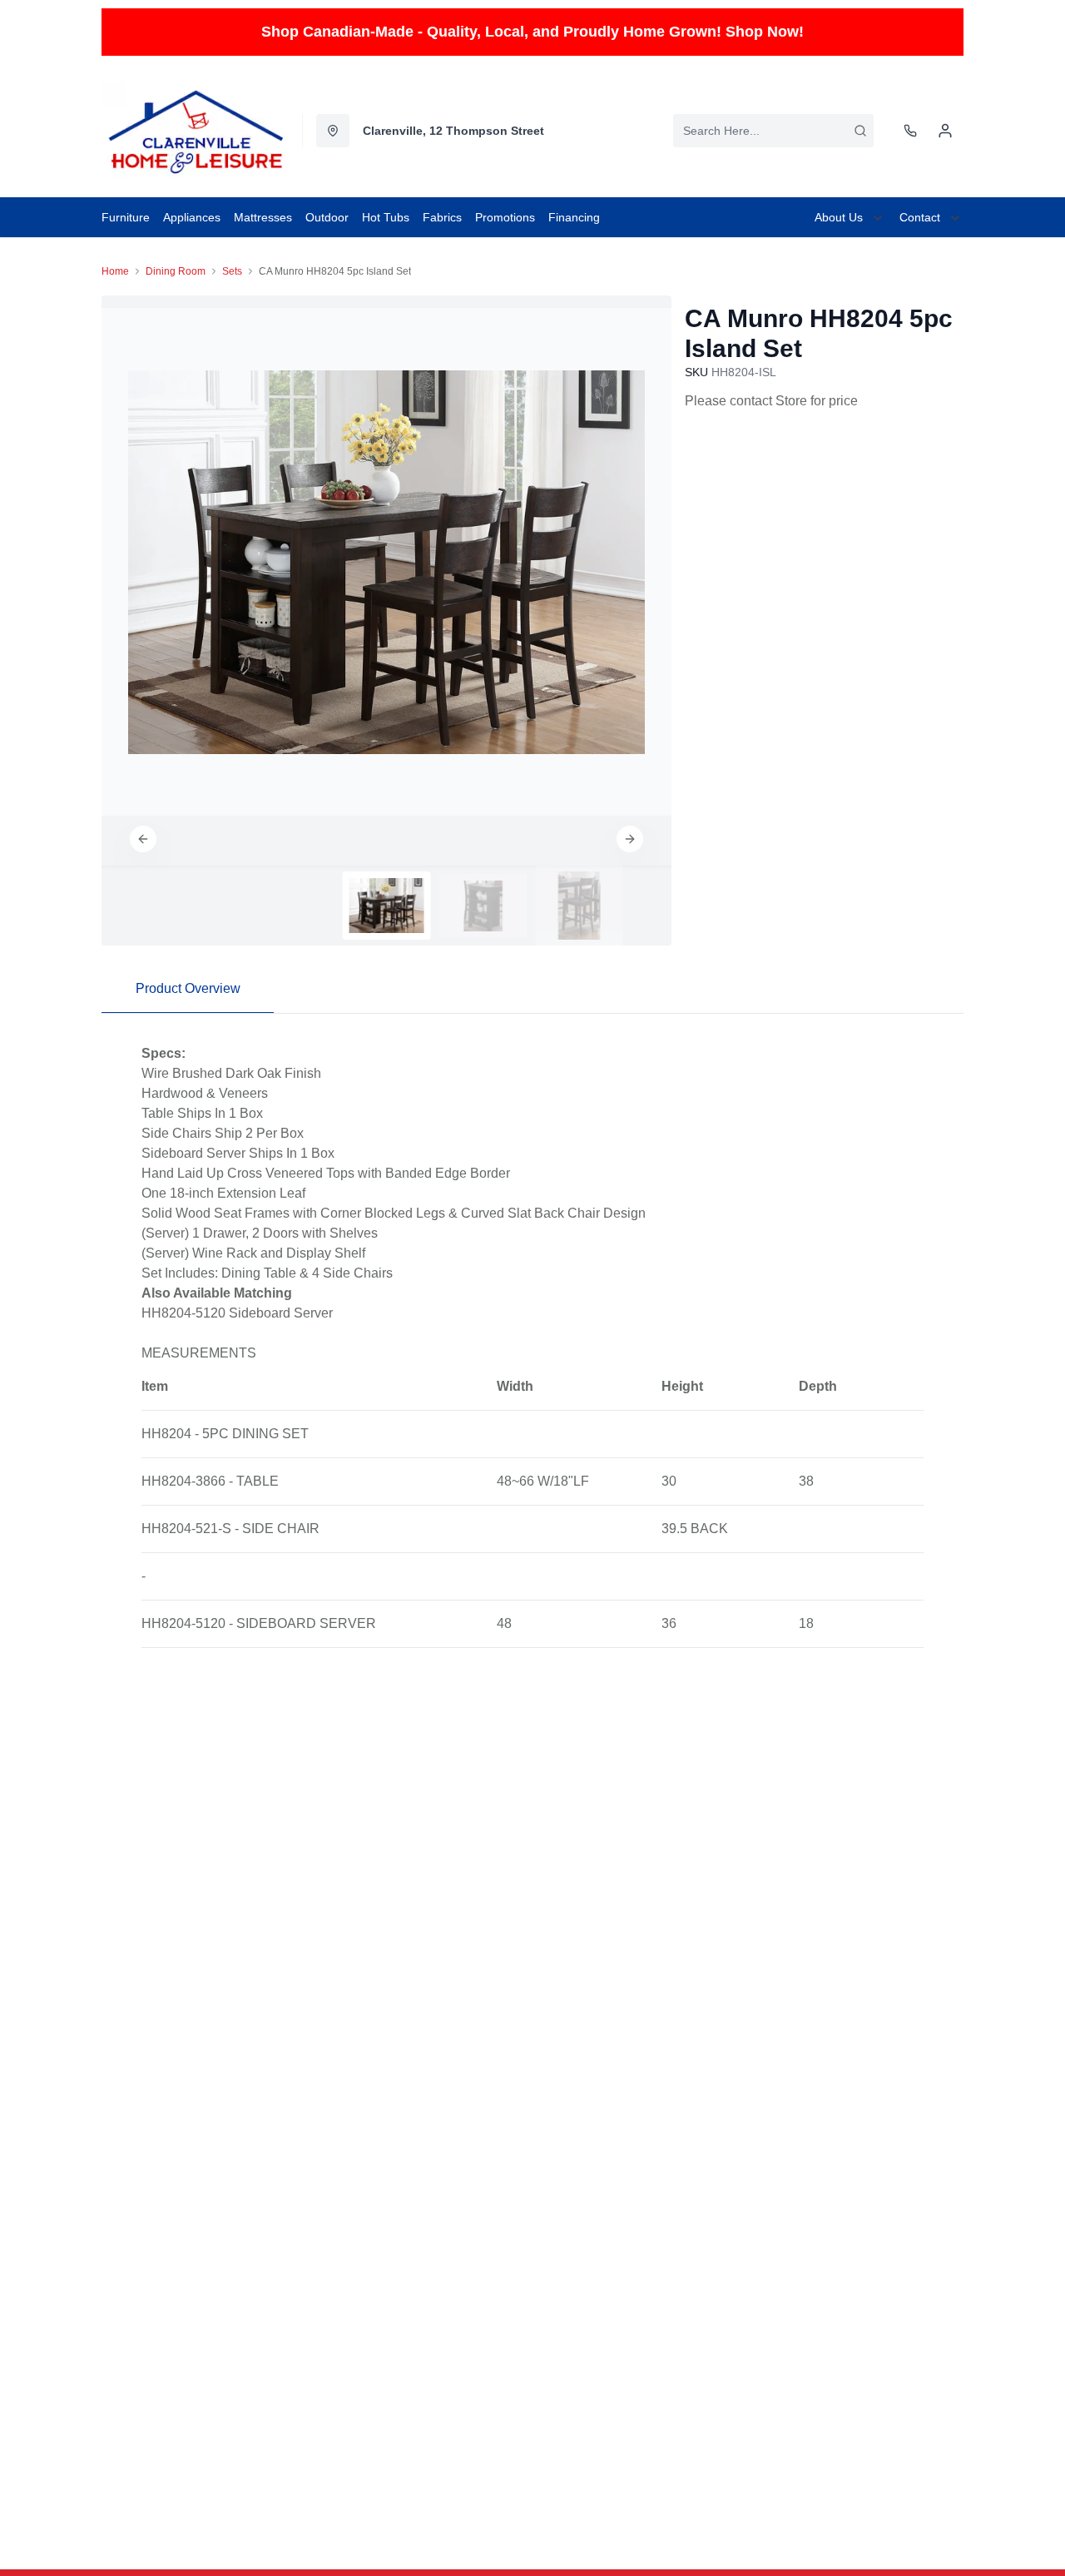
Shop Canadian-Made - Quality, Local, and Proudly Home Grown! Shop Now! (532, 32)
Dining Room (176, 271)
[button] (143, 839)
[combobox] (773, 131)
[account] (945, 131)
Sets (232, 271)
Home (115, 271)
